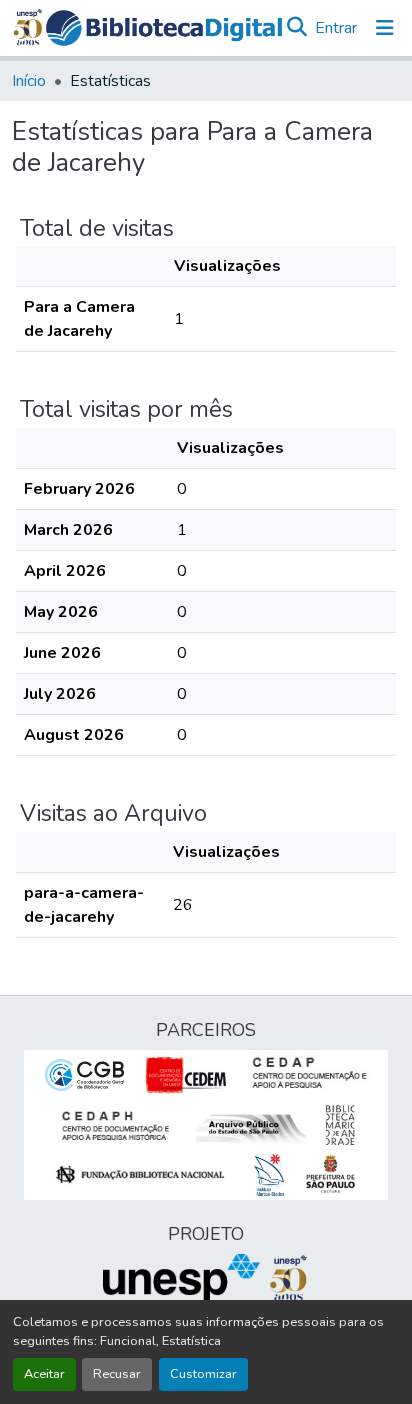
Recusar (117, 1374)
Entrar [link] (336, 28)
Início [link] (29, 81)
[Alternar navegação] (385, 28)
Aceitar (44, 1374)
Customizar (203, 1374)
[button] (164, 28)
